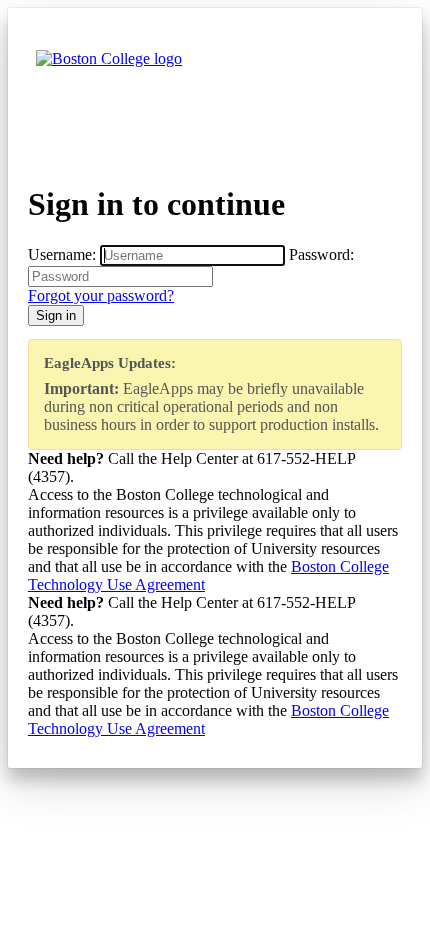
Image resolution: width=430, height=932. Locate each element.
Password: (321, 254)
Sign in (56, 315)
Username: (62, 254)
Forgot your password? (101, 295)
